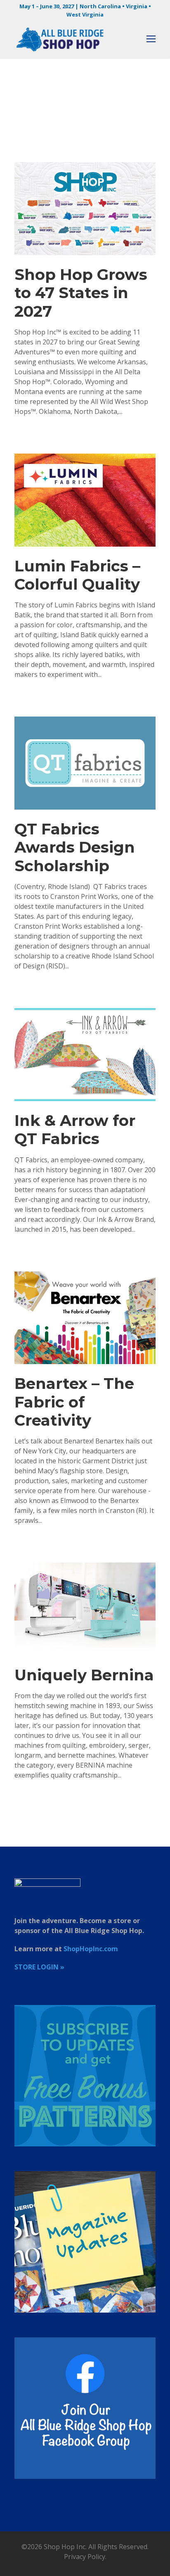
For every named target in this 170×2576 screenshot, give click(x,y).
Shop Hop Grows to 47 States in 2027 (81, 293)
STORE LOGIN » (39, 1967)
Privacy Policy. (85, 2557)
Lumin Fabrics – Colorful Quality (77, 575)
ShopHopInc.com (91, 1949)
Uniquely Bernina (84, 1675)
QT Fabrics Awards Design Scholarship (75, 847)
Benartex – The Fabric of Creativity (74, 1402)
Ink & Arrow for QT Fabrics (75, 1129)
